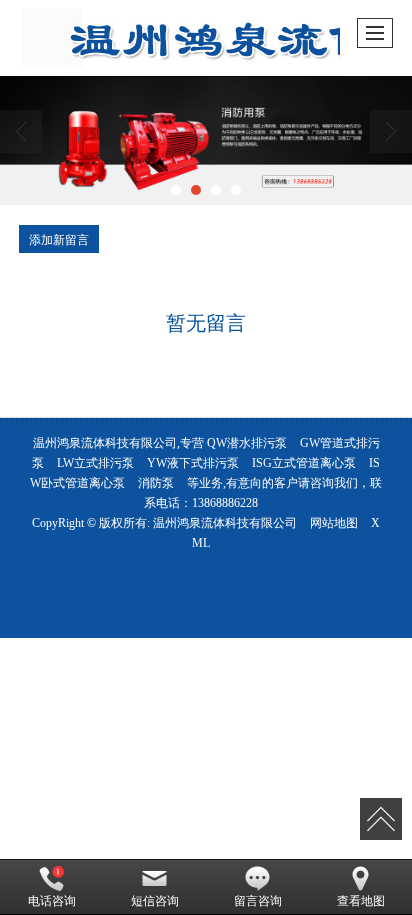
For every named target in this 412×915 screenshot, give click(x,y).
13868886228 (225, 503)
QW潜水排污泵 (247, 443)
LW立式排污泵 (95, 463)
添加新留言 (59, 238)
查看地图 (361, 901)
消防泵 (156, 483)
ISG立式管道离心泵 (304, 463)
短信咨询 (155, 901)
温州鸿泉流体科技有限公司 (225, 523)
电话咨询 (52, 901)
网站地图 (334, 523)
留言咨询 (258, 901)
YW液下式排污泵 (193, 463)
